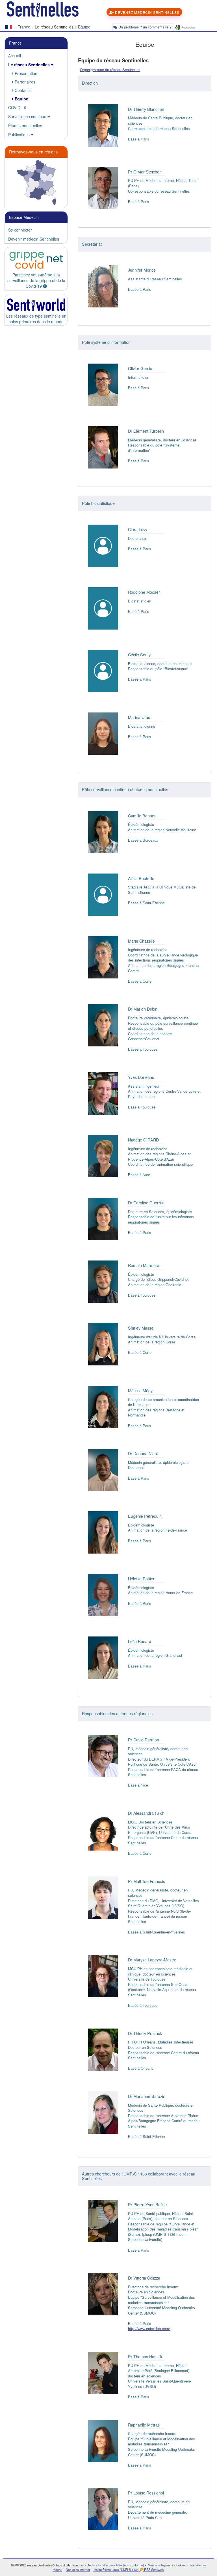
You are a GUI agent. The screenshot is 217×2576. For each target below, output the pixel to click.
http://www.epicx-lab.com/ (149, 2328)
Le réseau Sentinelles (30, 65)
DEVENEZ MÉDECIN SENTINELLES (147, 12)
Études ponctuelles (25, 126)
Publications (19, 135)
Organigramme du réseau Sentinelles (110, 70)
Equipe (84, 27)
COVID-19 (17, 107)
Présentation (25, 73)
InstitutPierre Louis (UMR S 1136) (117, 2570)
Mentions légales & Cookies (167, 2565)
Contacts (22, 90)
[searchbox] (197, 28)
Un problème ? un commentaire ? (145, 27)
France (24, 27)
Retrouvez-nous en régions (33, 152)
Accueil (15, 56)
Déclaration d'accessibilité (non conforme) (115, 2565)
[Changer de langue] (10, 28)
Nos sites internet (78, 2570)
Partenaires (24, 82)
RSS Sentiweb (153, 2570)
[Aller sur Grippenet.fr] (36, 260)
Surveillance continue (28, 116)
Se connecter (20, 230)
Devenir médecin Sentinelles (34, 239)
